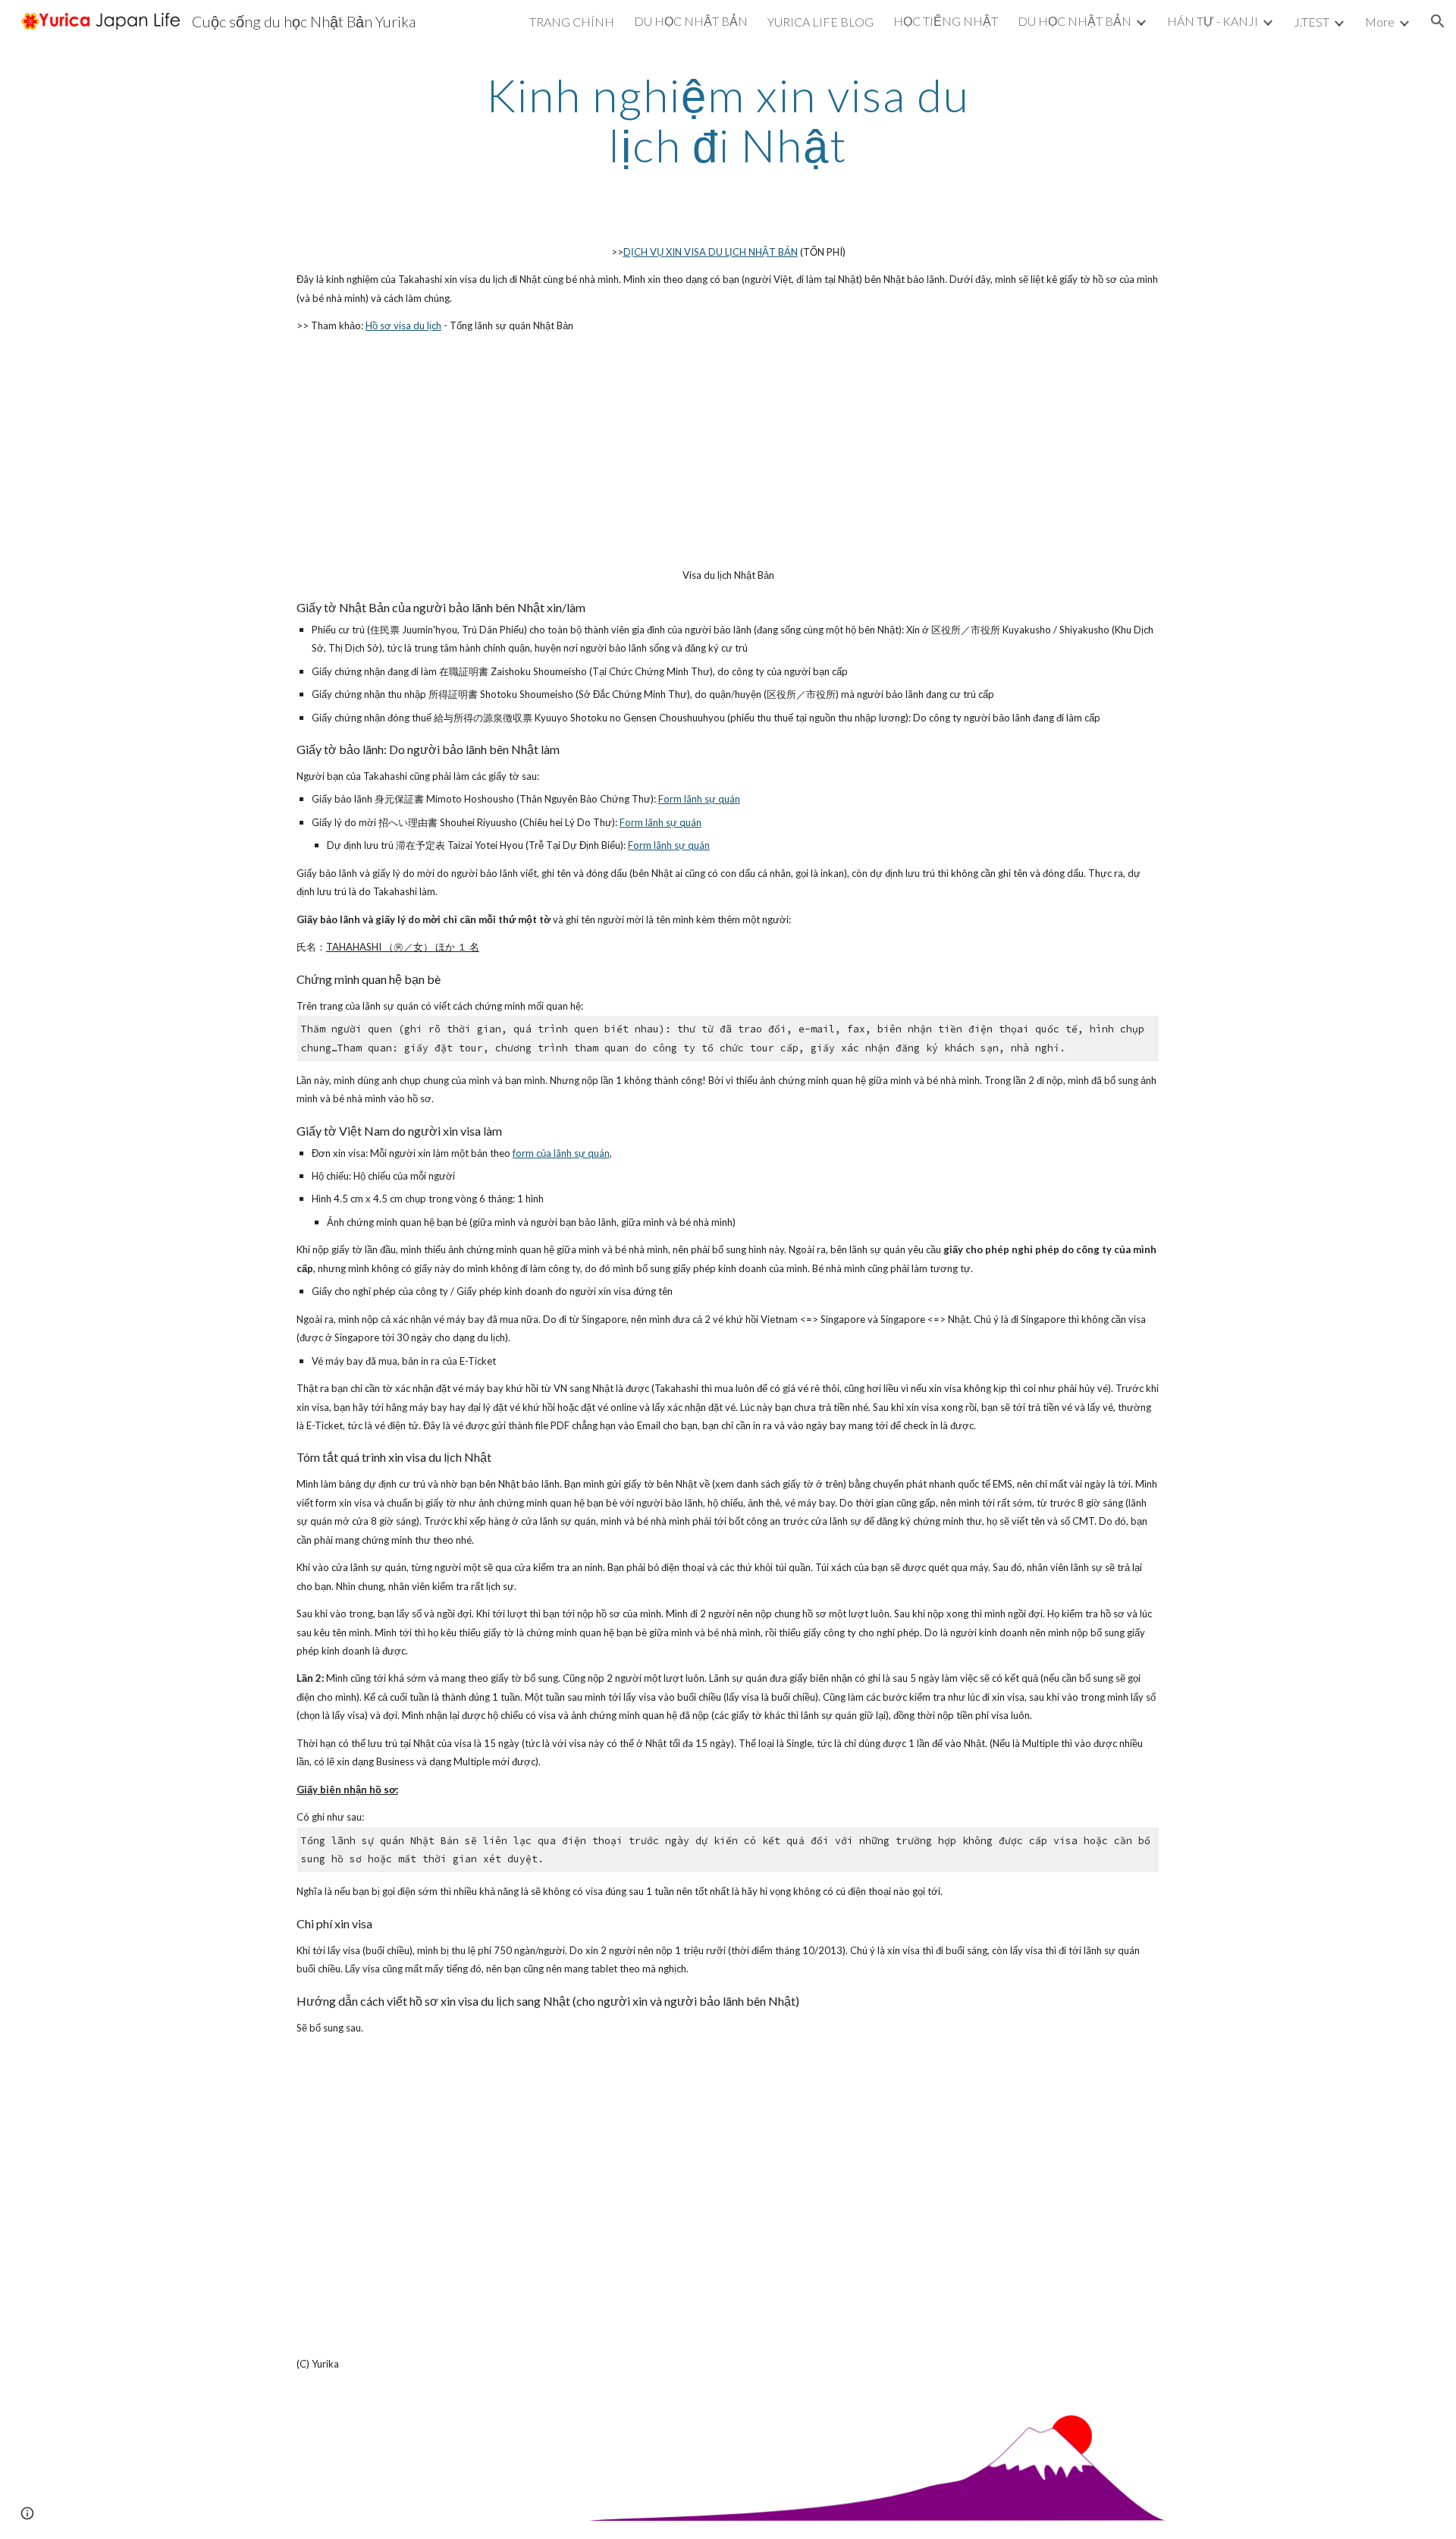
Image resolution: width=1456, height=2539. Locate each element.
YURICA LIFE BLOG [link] (821, 22)
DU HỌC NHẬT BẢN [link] (691, 21)
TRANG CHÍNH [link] (572, 22)
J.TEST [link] (1312, 22)
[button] (1438, 21)
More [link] (1380, 22)
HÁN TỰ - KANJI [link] (1213, 21)
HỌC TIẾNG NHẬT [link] (946, 21)
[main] (728, 120)
